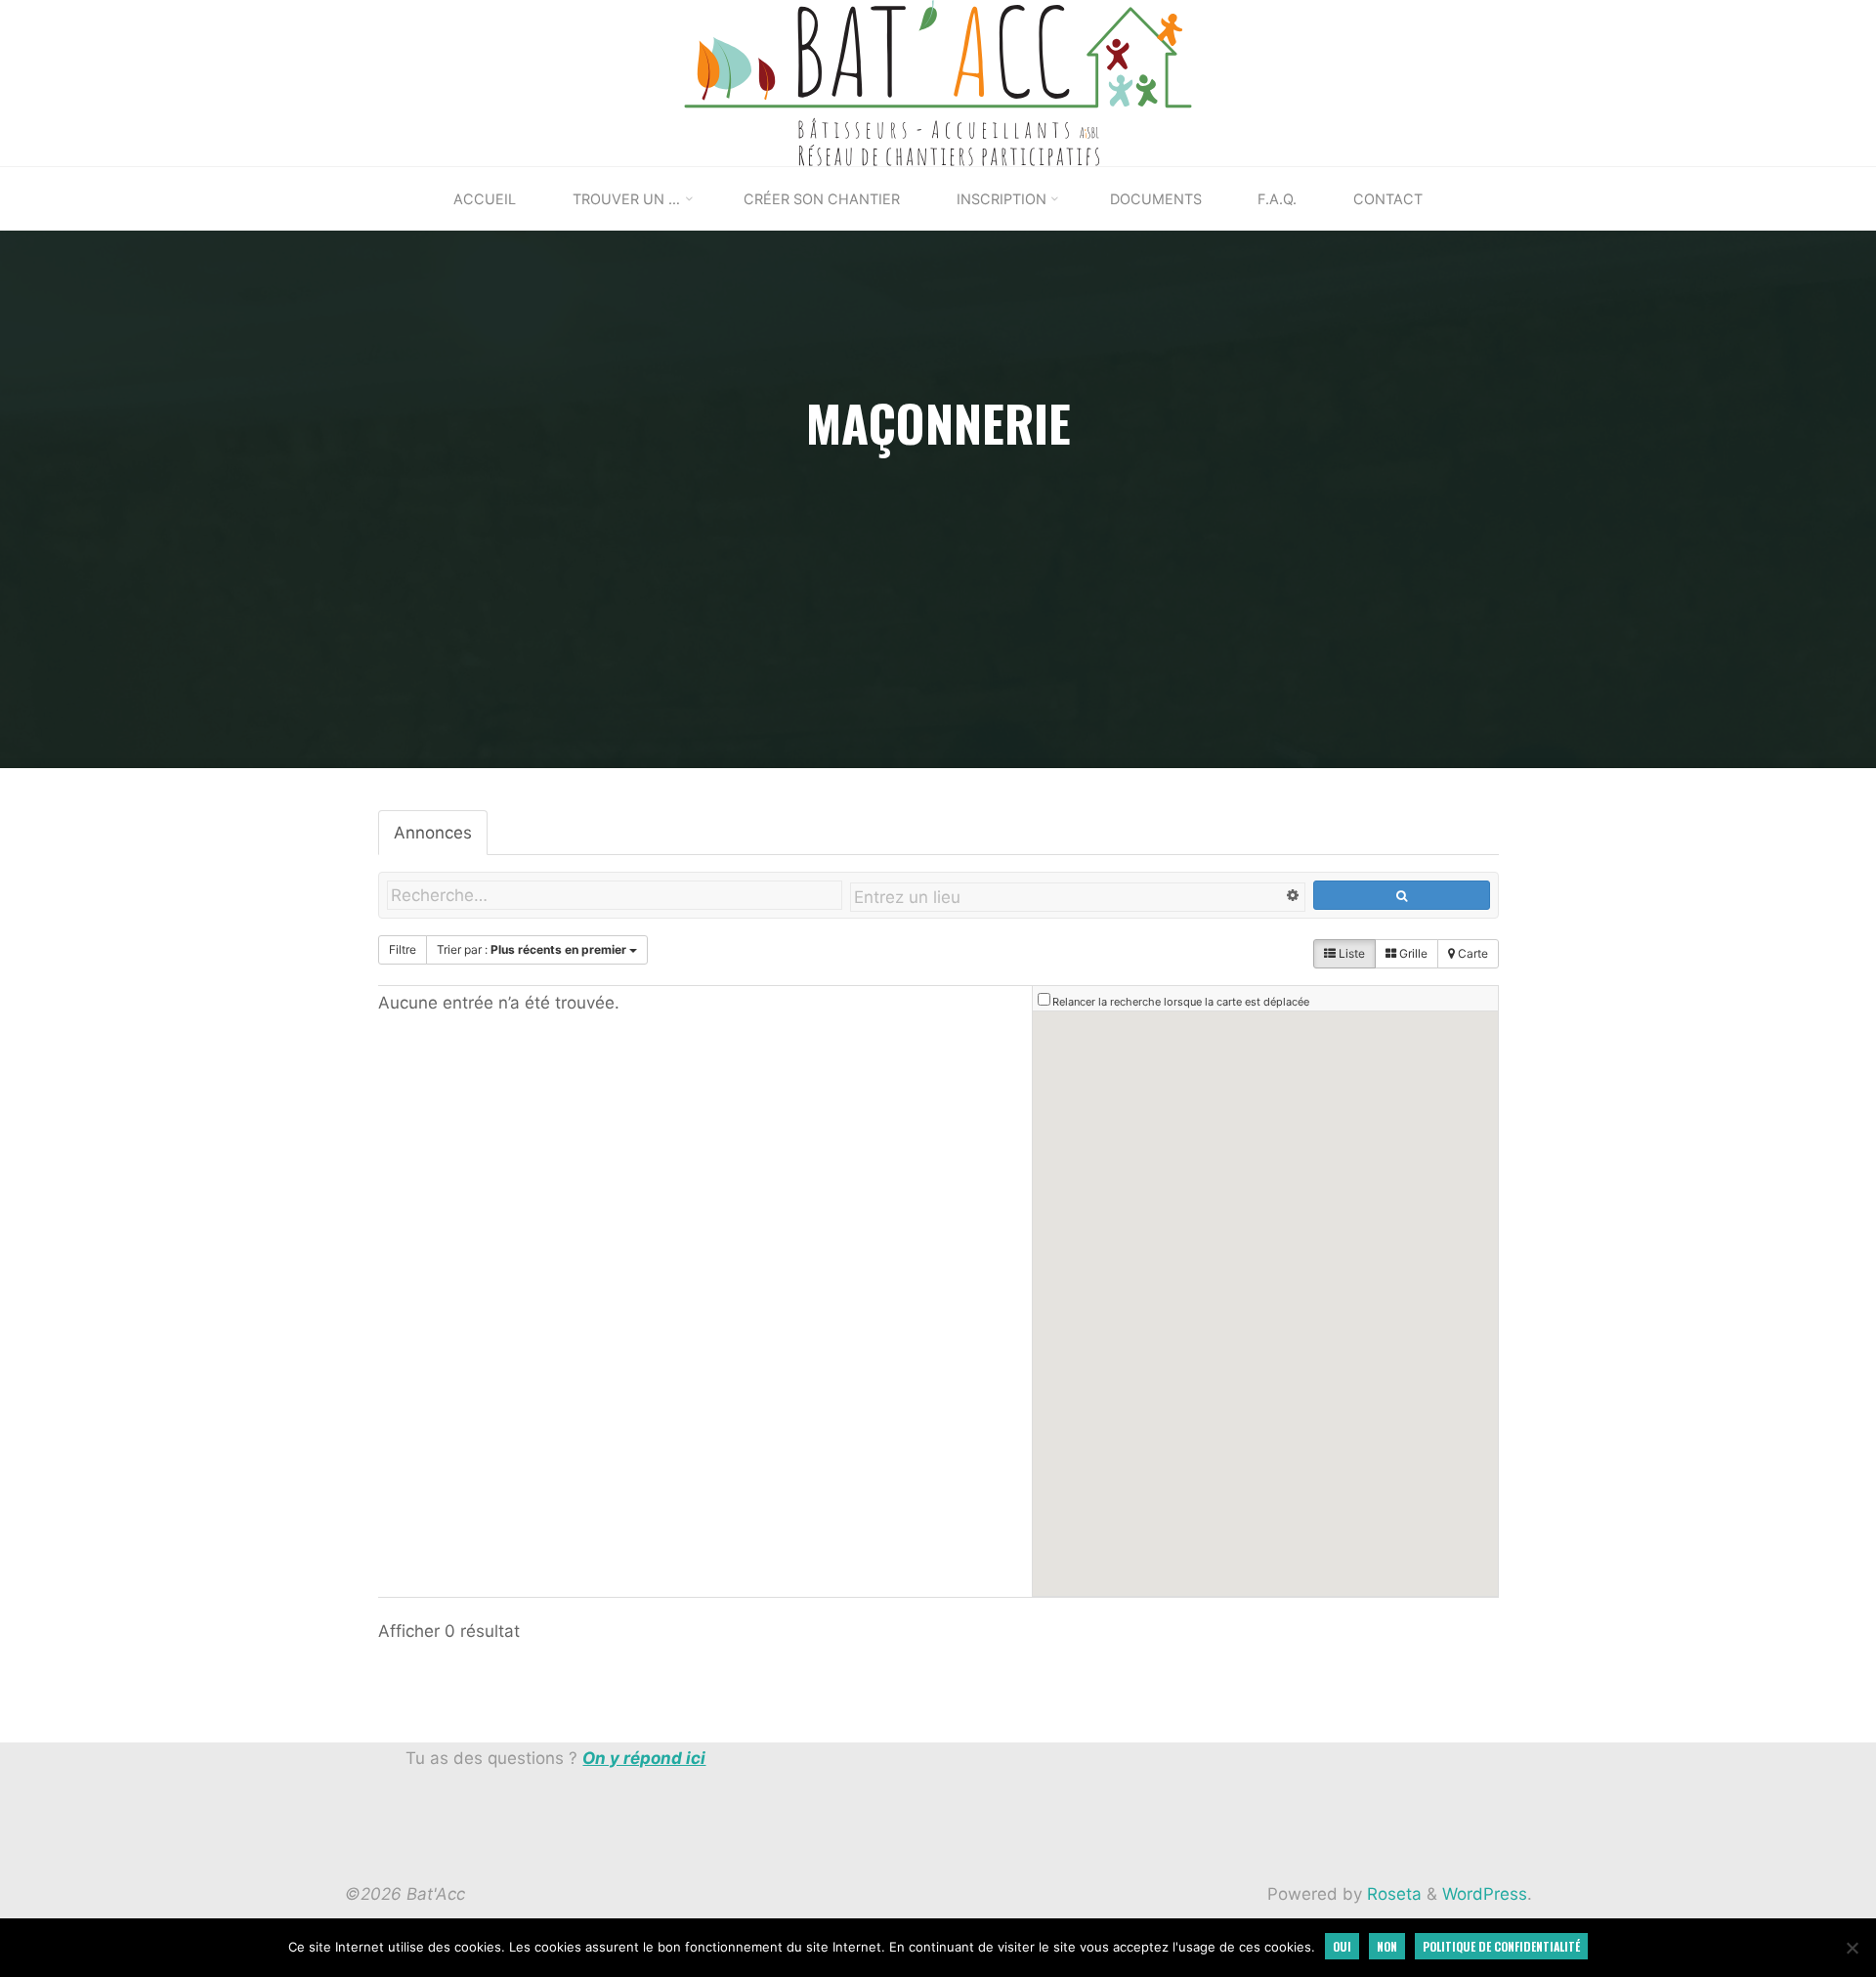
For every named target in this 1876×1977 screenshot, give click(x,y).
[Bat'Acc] (938, 82)
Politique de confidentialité (1501, 1946)
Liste (1350, 953)
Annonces (433, 833)
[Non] (1852, 1948)
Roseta (1392, 1894)
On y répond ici (644, 1758)
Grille (1412, 953)
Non (1387, 1946)
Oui (1342, 1946)
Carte (1471, 953)
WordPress (1485, 1894)
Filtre (403, 949)
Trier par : (532, 949)
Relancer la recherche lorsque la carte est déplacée (1181, 1002)
